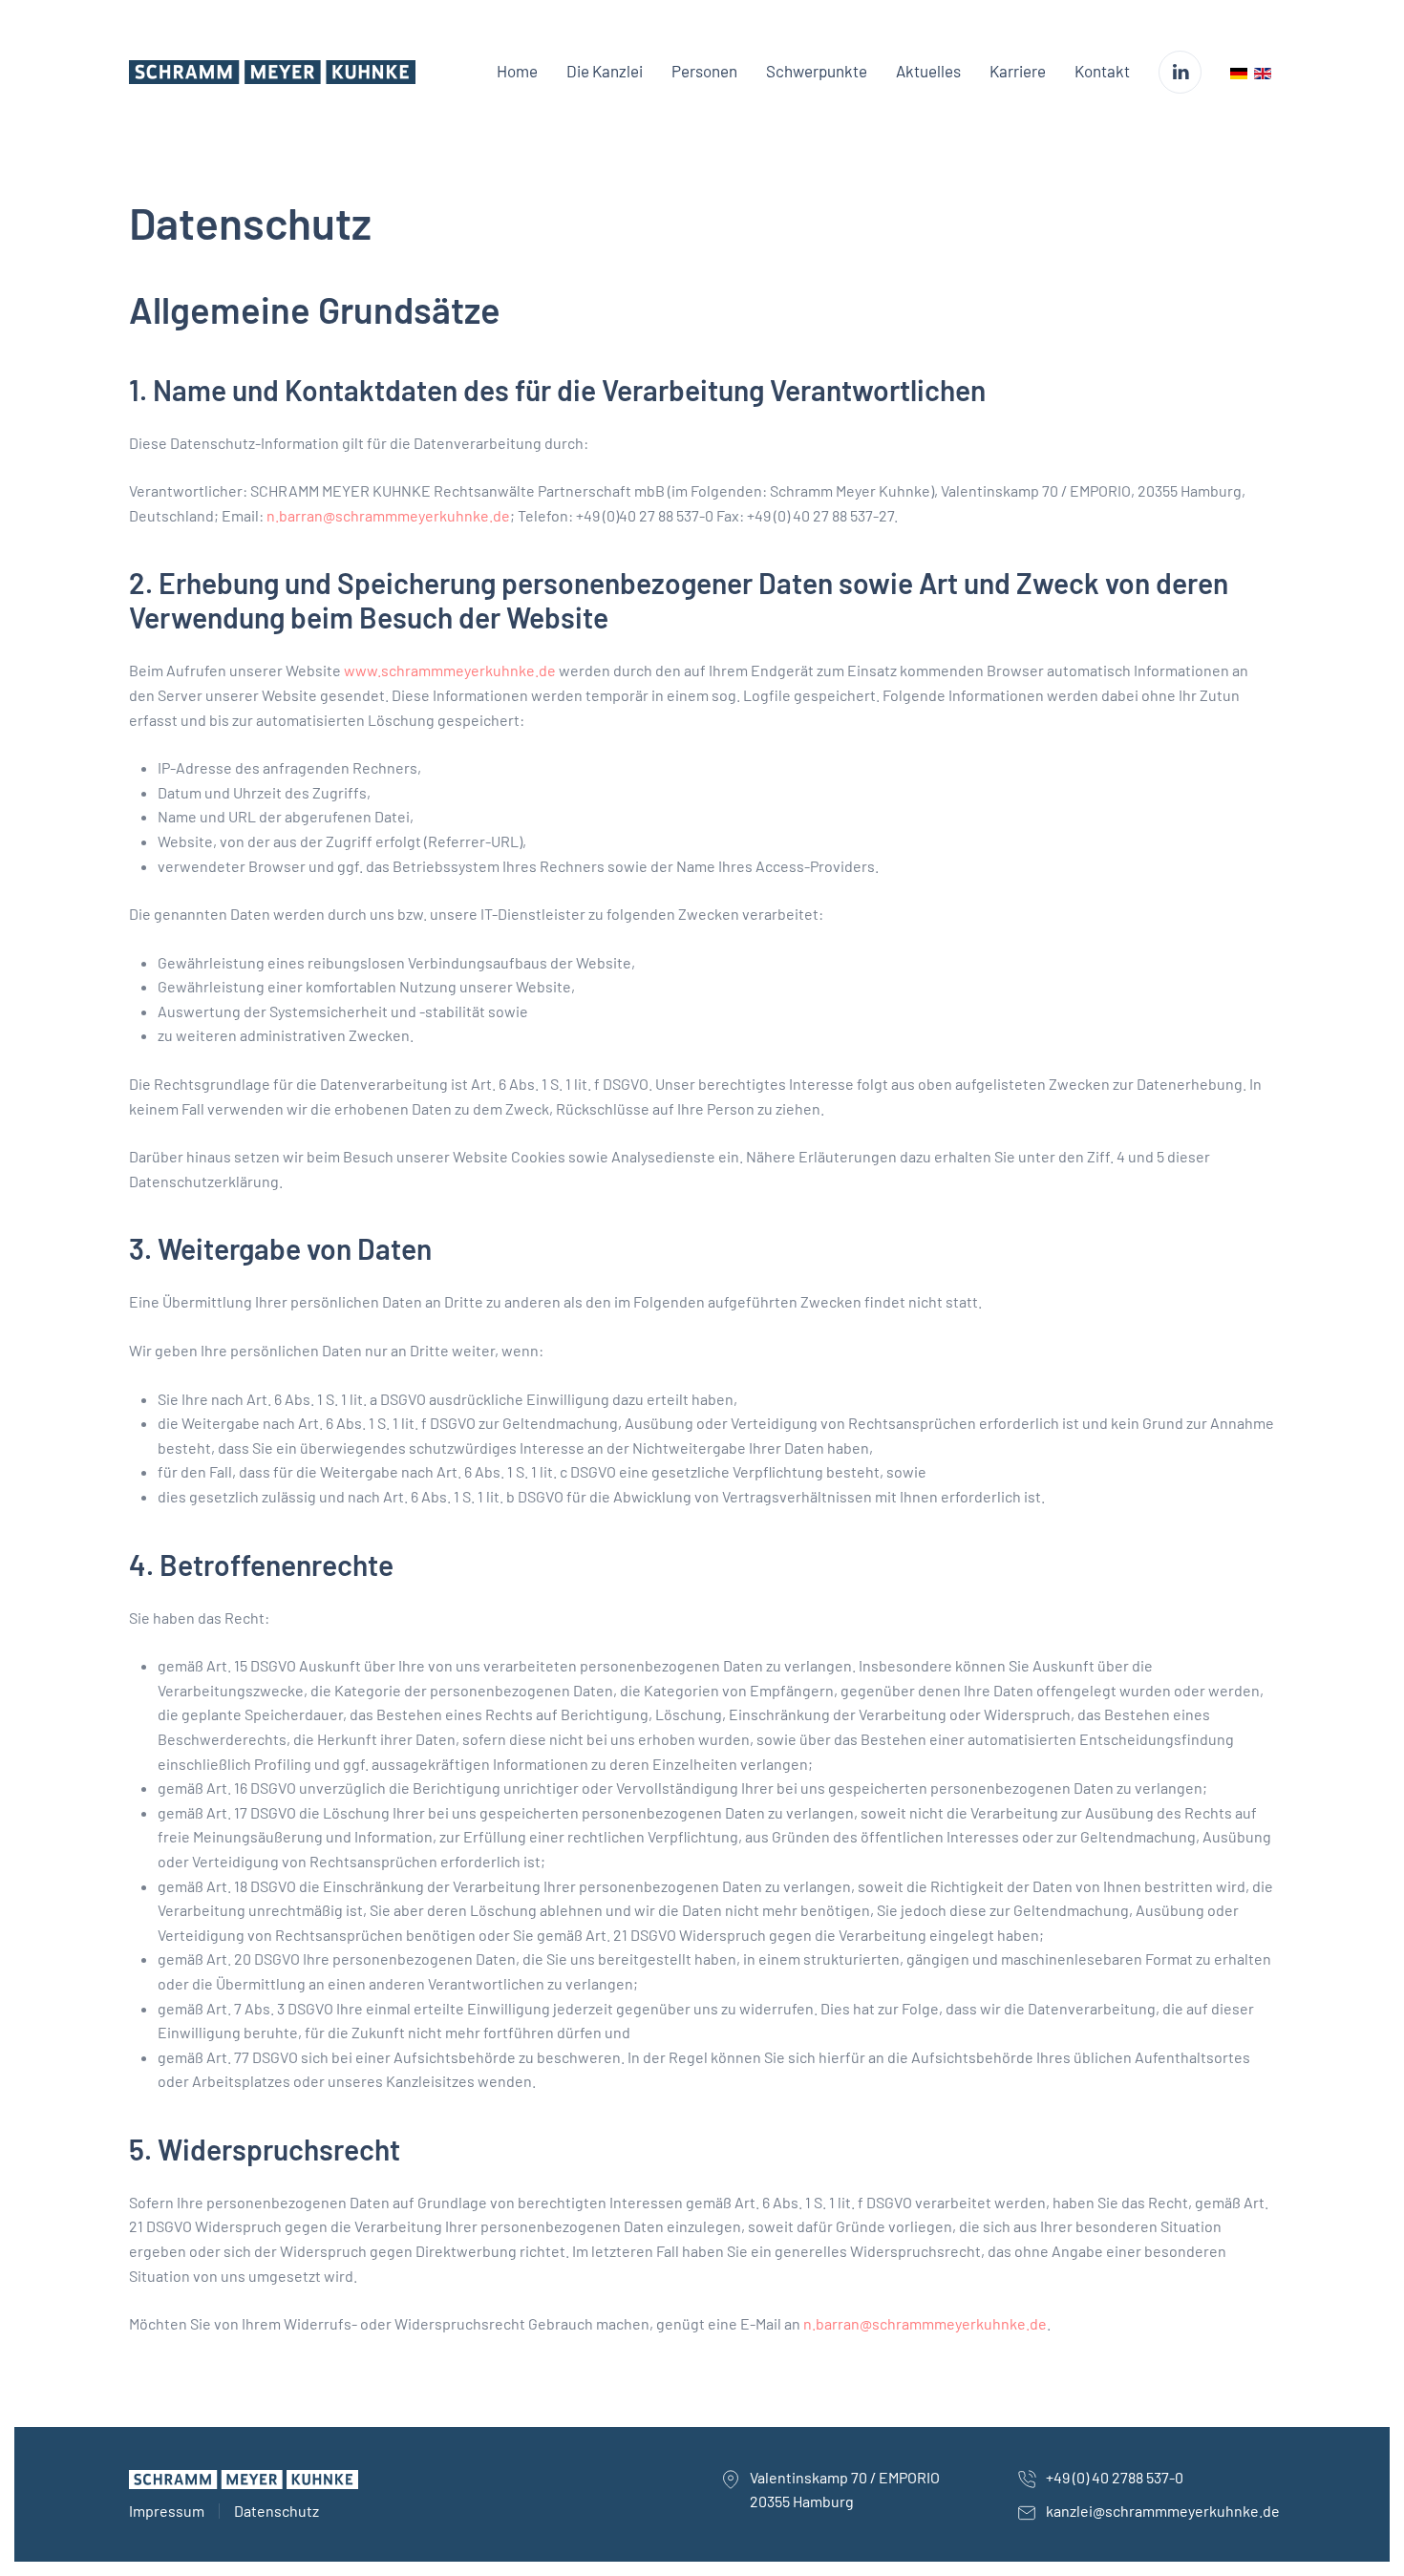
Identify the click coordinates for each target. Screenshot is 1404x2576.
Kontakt (1102, 71)
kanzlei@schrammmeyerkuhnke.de (1163, 2511)
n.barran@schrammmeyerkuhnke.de (388, 515)
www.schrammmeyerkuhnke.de (450, 670)
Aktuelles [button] (928, 71)
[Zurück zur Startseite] (272, 72)
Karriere (1018, 71)
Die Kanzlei (605, 71)
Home (517, 71)
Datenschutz (277, 2511)
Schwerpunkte (817, 71)
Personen (704, 71)
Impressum (167, 2511)
